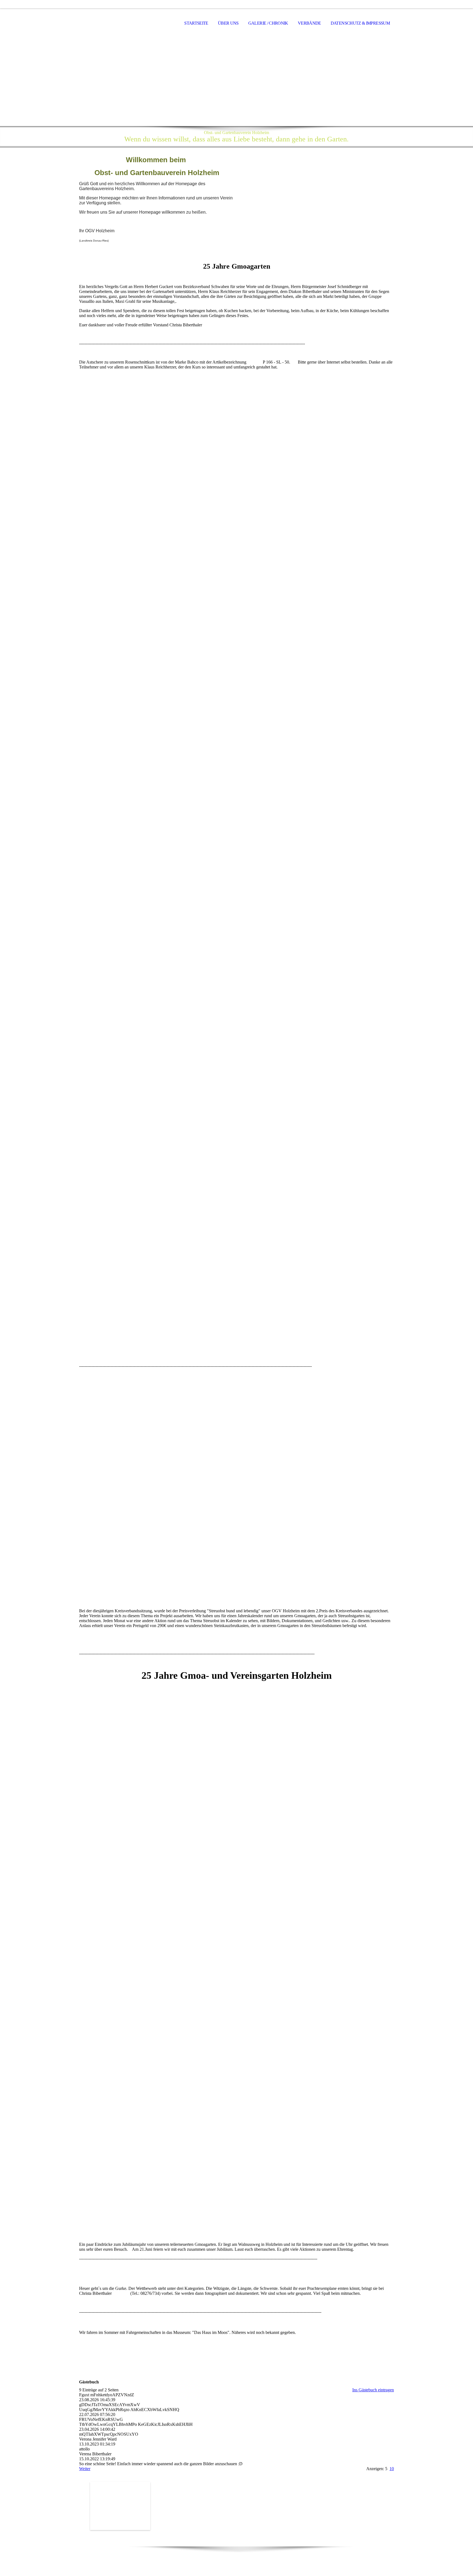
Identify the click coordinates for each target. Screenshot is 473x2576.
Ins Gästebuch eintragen (373, 2390)
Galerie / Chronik (268, 23)
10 (392, 2469)
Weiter (85, 2469)
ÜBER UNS (228, 23)
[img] (106, 24)
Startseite (196, 23)
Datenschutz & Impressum (360, 23)
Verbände (309, 23)
